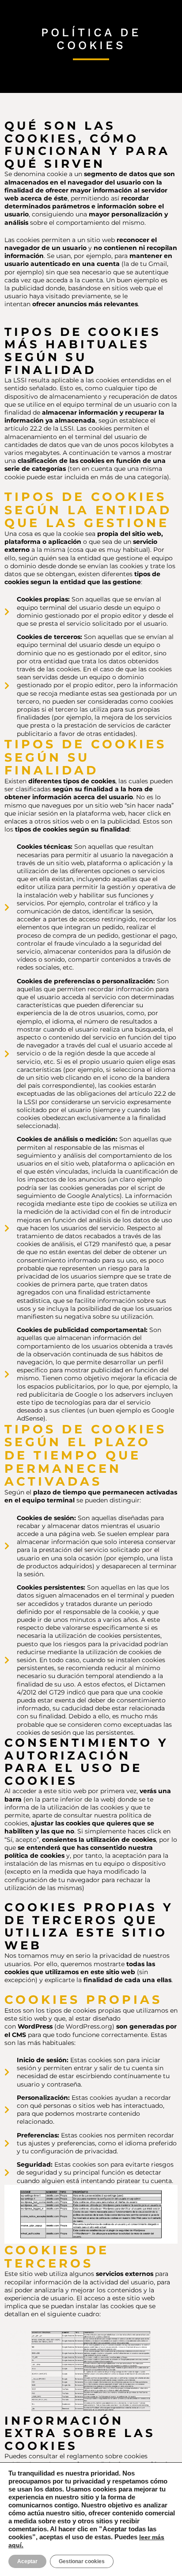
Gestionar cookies (82, 2561)
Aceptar (27, 2561)
